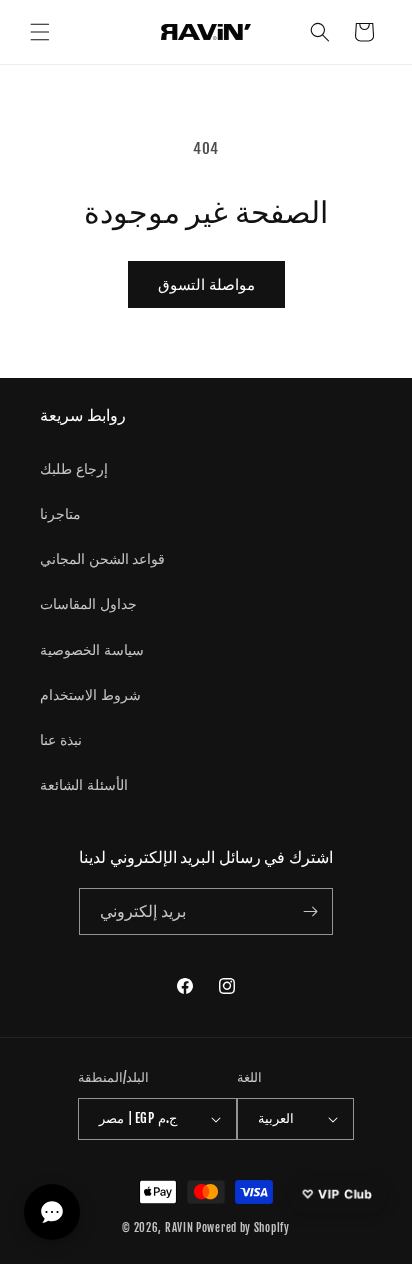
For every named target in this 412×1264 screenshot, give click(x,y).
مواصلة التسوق (206, 284)
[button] (40, 32)
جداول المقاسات (88, 603)
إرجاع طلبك (74, 468)
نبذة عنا (61, 739)
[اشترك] (310, 911)
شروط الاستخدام (90, 694)
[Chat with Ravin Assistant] (52, 1212)
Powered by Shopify (243, 1228)
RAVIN (179, 1228)
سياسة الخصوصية (92, 649)
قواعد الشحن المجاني (102, 558)
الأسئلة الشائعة (84, 784)
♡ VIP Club (337, 1193)
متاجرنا (60, 513)
